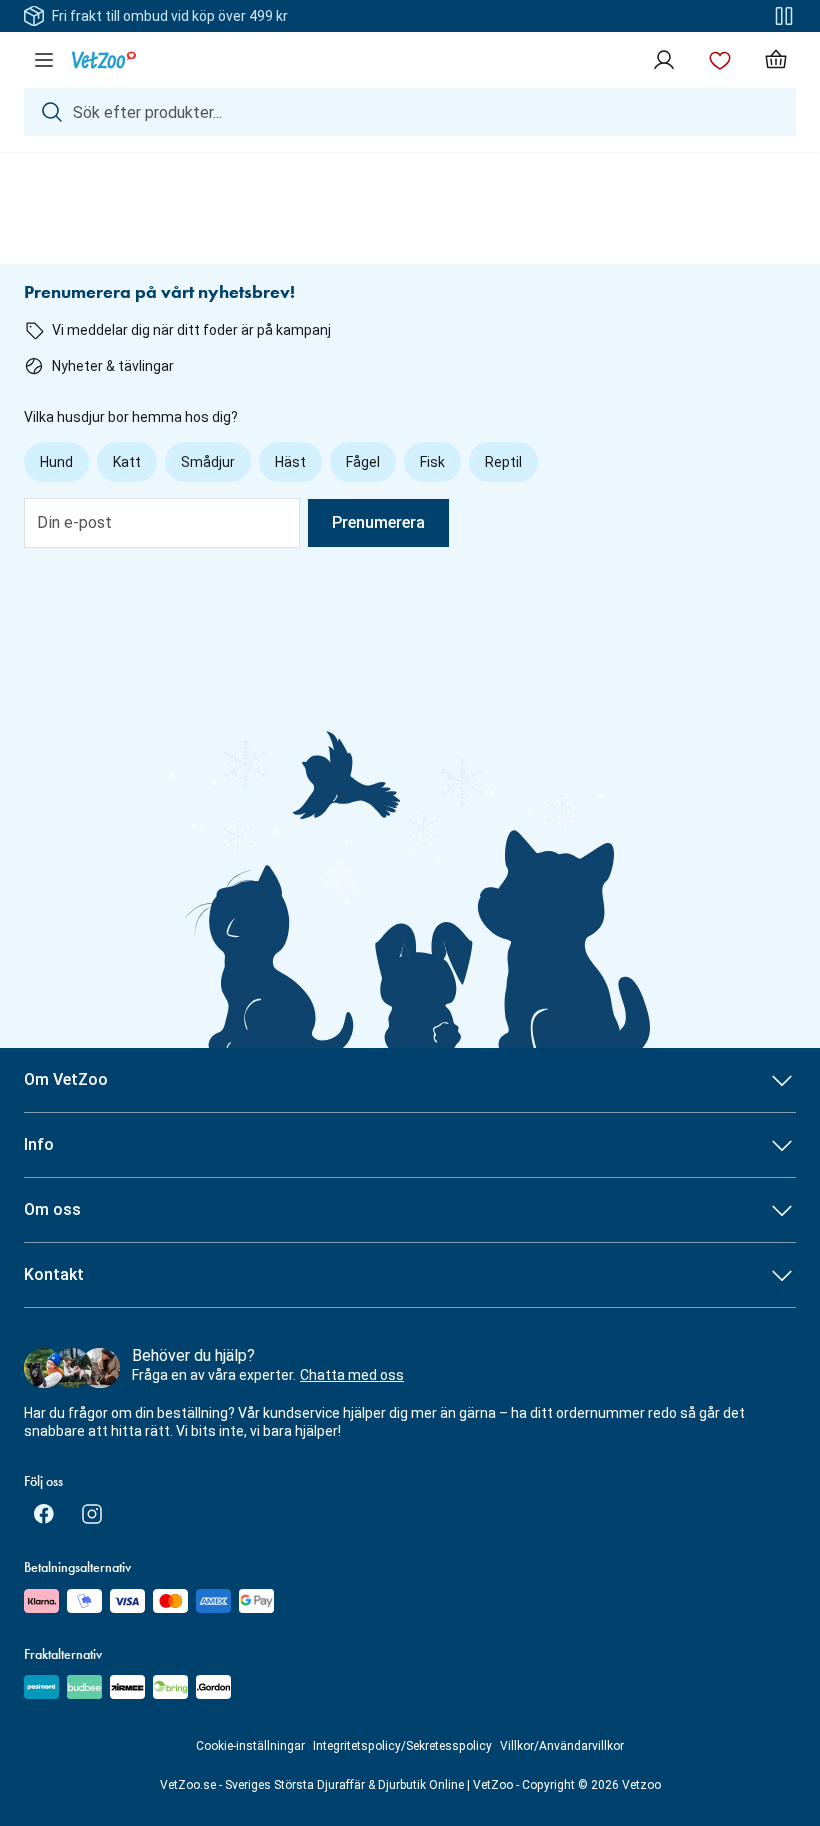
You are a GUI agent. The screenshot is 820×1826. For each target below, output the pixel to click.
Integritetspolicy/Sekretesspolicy (402, 1746)
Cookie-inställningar (250, 1746)
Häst (290, 462)
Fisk (432, 462)
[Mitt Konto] (664, 60)
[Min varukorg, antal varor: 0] (776, 60)
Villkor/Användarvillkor (562, 1746)
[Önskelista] (720, 60)
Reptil (503, 462)
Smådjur (208, 462)
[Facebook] (44, 1514)
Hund (56, 462)
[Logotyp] (104, 60)
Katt (127, 462)
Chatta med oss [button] (352, 1375)
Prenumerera (378, 522)
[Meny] (44, 60)
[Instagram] (92, 1514)
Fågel (363, 462)
